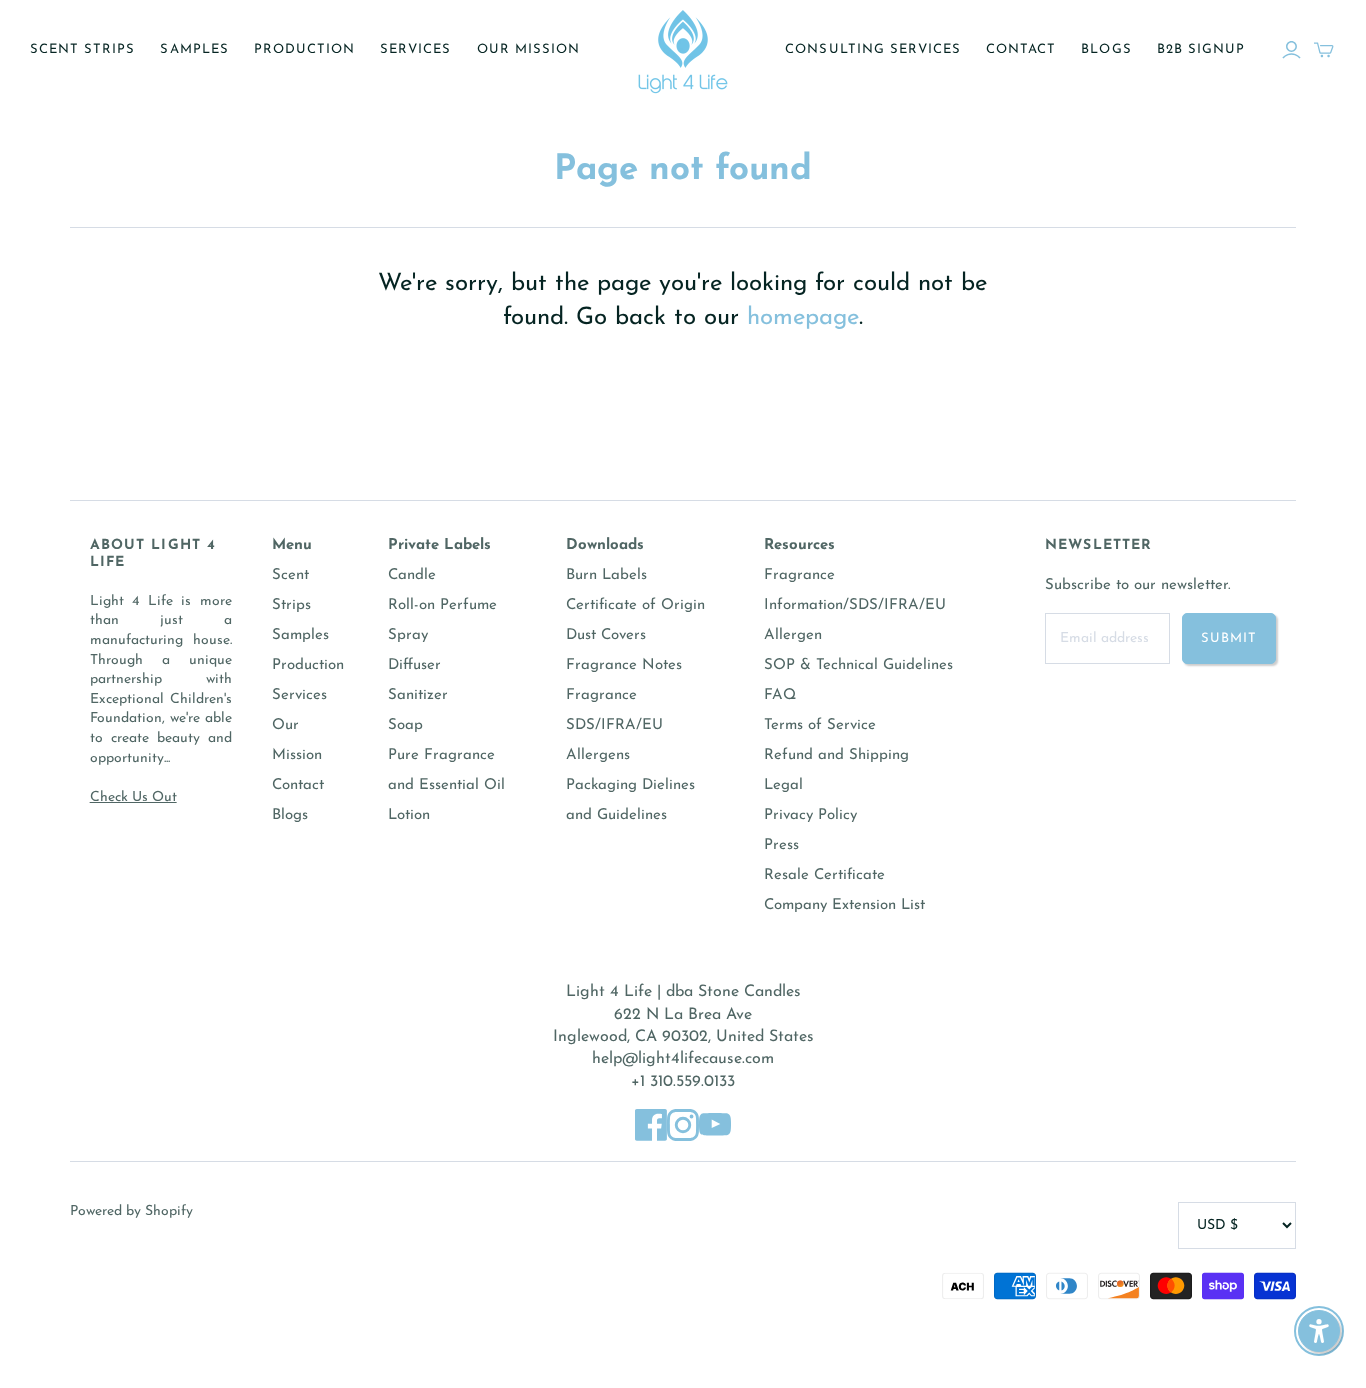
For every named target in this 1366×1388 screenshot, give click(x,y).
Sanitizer (418, 695)
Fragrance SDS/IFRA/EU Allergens (614, 725)
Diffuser (414, 665)
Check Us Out (133, 797)
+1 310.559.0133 (683, 1082)
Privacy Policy (810, 815)
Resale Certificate (824, 875)
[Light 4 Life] (683, 50)
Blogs (1106, 49)
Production (304, 49)
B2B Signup (1201, 49)
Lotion (409, 815)
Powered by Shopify (131, 1211)
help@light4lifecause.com (683, 1059)
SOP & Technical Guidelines (858, 665)
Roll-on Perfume (442, 605)
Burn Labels (606, 575)
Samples (194, 49)
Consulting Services (873, 49)
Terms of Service (820, 725)
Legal (783, 785)
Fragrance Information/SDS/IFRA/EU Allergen (855, 605)
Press (781, 845)
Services (415, 49)
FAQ (780, 695)
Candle (412, 575)
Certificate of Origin (635, 605)
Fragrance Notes (624, 665)
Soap (405, 725)
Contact (1021, 49)
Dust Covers (606, 635)
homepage (803, 318)
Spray (408, 635)
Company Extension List (844, 905)
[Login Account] (1291, 50)
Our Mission (528, 49)
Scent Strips (82, 49)
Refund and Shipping (836, 755)
